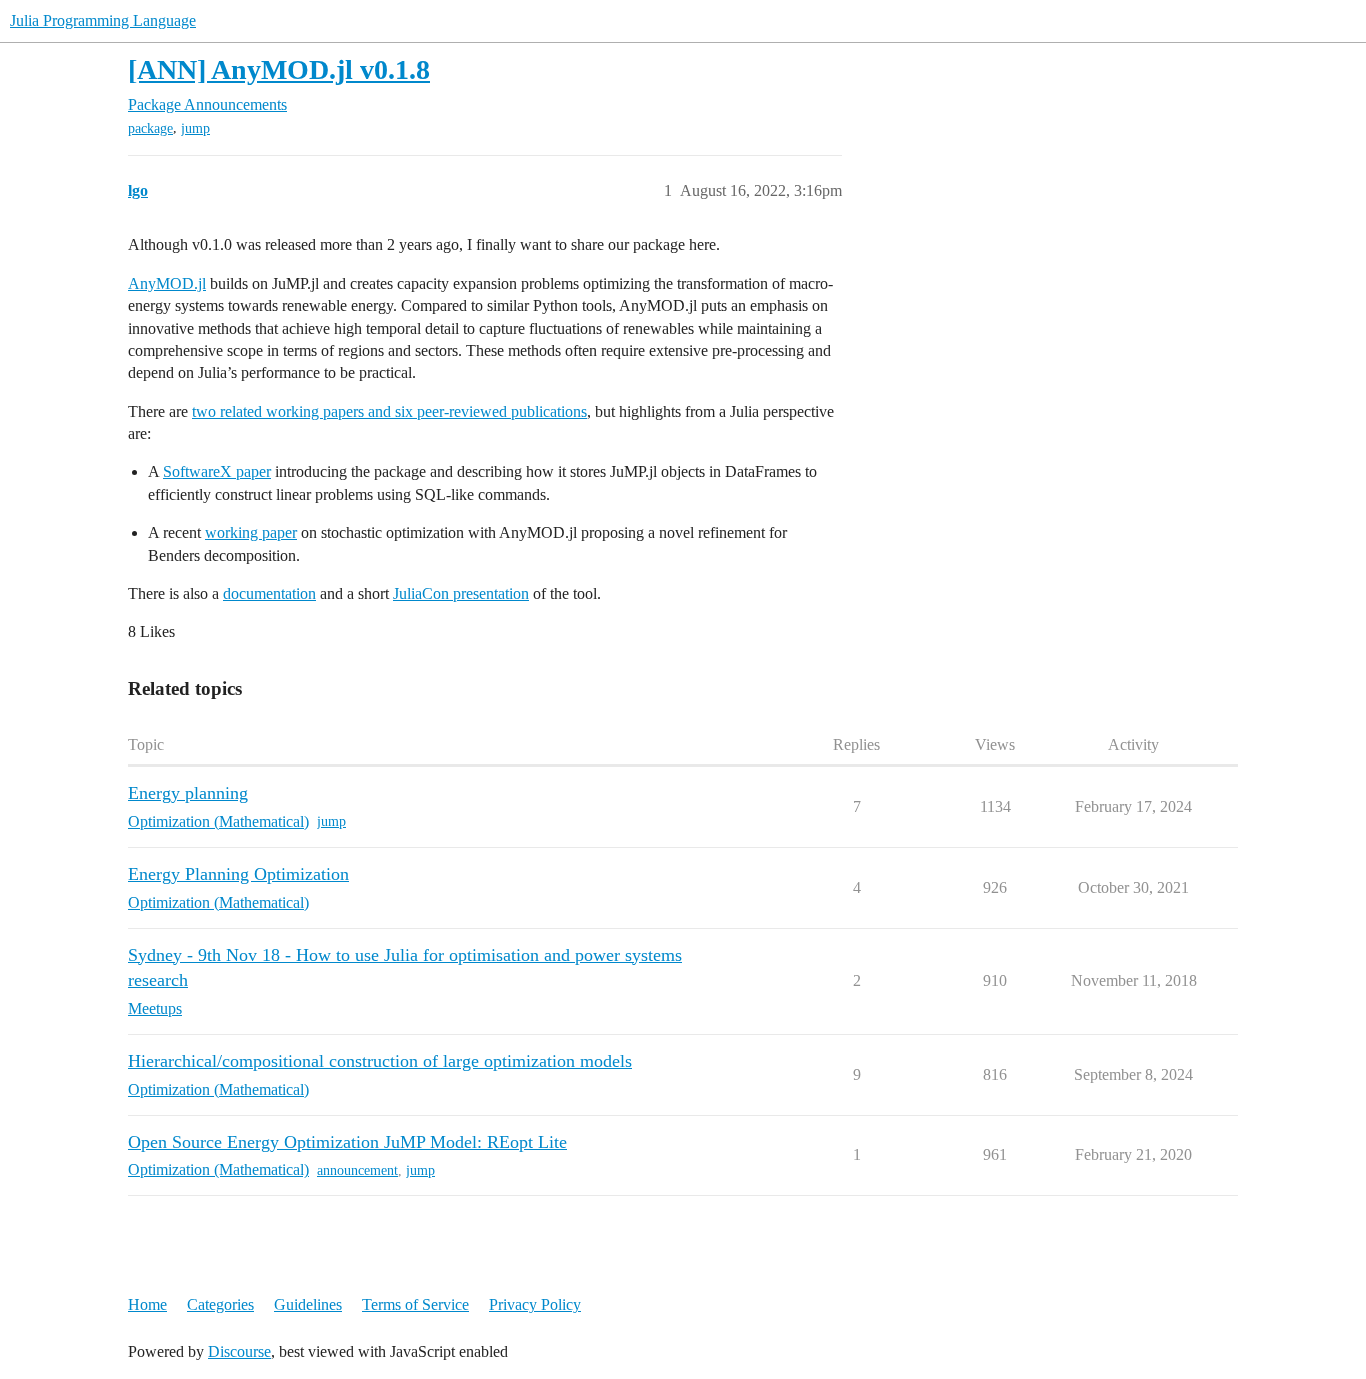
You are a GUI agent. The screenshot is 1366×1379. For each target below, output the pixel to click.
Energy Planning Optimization (238, 874)
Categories (220, 1304)
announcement (357, 1170)
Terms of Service (415, 1304)
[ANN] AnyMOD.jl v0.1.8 (279, 69)
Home (147, 1304)
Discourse (239, 1351)
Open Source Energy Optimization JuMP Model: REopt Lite (347, 1142)
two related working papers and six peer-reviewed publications (389, 411)
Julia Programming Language (103, 20)
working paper (251, 532)
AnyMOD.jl (167, 283)
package (150, 128)
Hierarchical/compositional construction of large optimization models (380, 1061)
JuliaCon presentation (461, 593)
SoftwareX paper (217, 471)
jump (195, 128)
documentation (269, 593)
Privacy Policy (535, 1304)
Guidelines (308, 1304)
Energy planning (188, 793)
